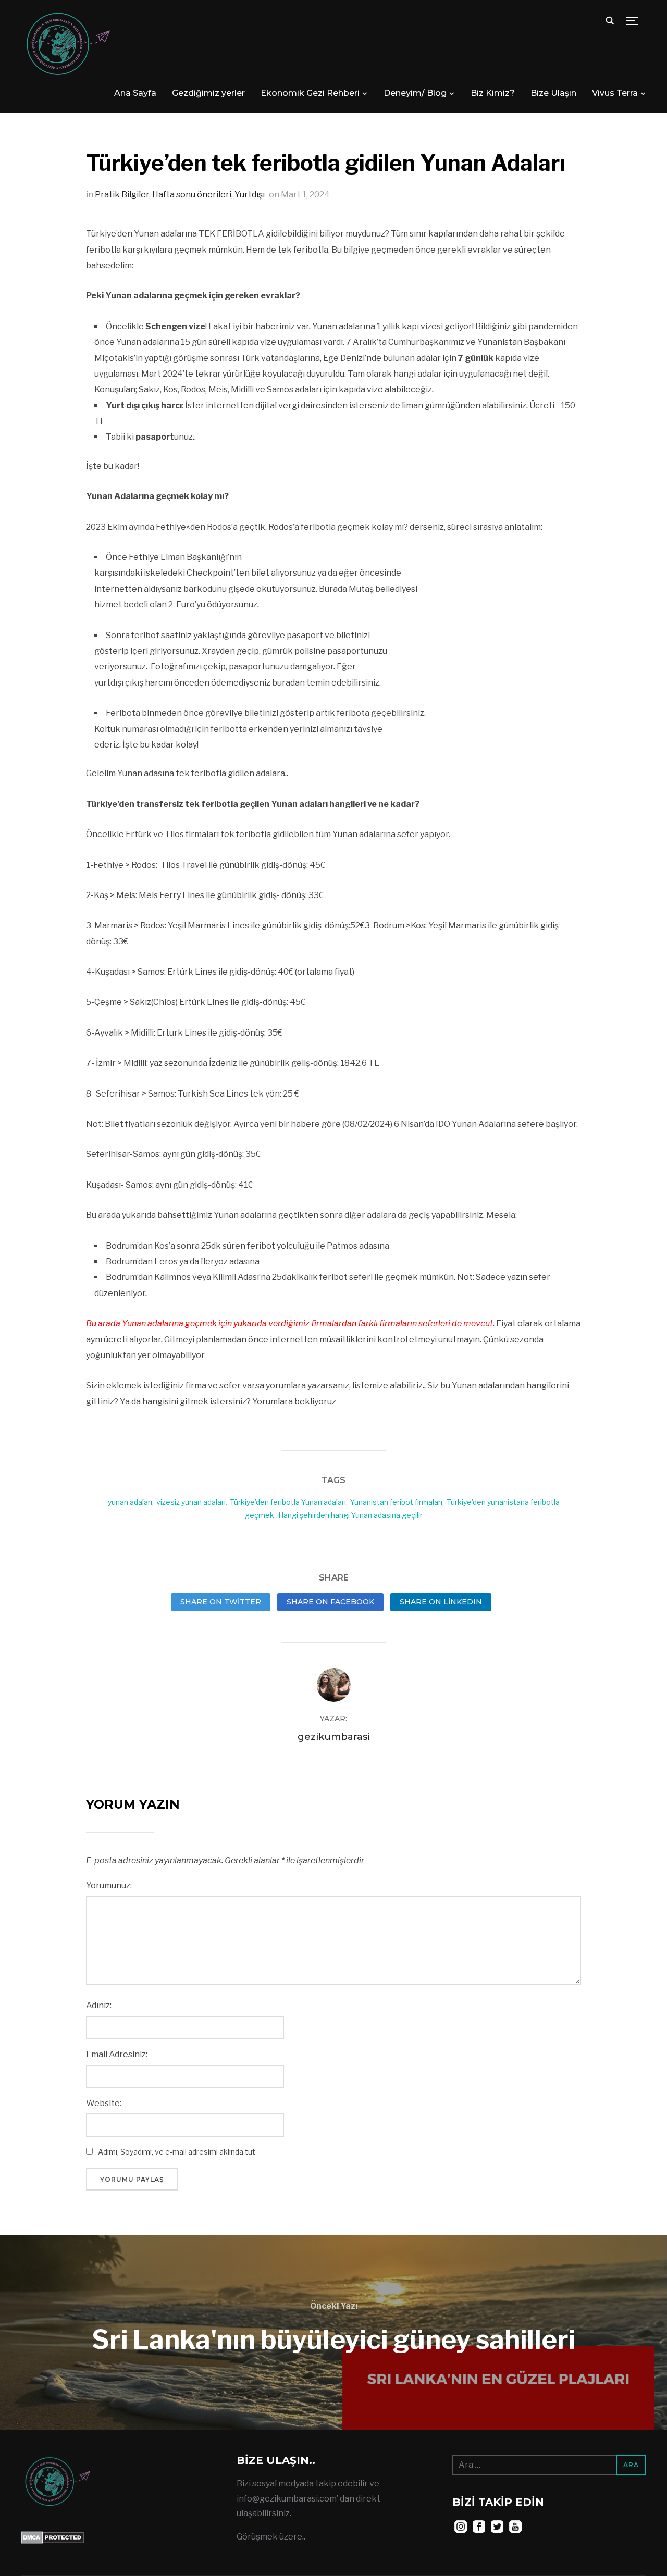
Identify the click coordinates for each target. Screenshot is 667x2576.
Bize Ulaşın (553, 93)
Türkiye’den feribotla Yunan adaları (288, 1502)
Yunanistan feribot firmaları (396, 1502)
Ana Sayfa (135, 93)
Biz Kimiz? (493, 93)
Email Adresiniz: (117, 2054)
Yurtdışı (250, 195)
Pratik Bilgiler (122, 195)
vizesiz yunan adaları (191, 1502)
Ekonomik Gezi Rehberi (310, 93)
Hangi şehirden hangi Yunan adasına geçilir (350, 1515)
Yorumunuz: (109, 1886)
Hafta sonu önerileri (192, 195)
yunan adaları (130, 1502)
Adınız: (99, 2005)
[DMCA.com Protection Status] (52, 2538)
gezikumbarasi (334, 1737)
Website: (104, 2103)
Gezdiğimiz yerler (208, 93)
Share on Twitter (221, 1602)
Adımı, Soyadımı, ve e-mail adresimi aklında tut (177, 2152)
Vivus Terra (615, 93)
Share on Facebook (330, 1602)
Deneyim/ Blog (415, 93)
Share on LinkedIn (441, 1602)
